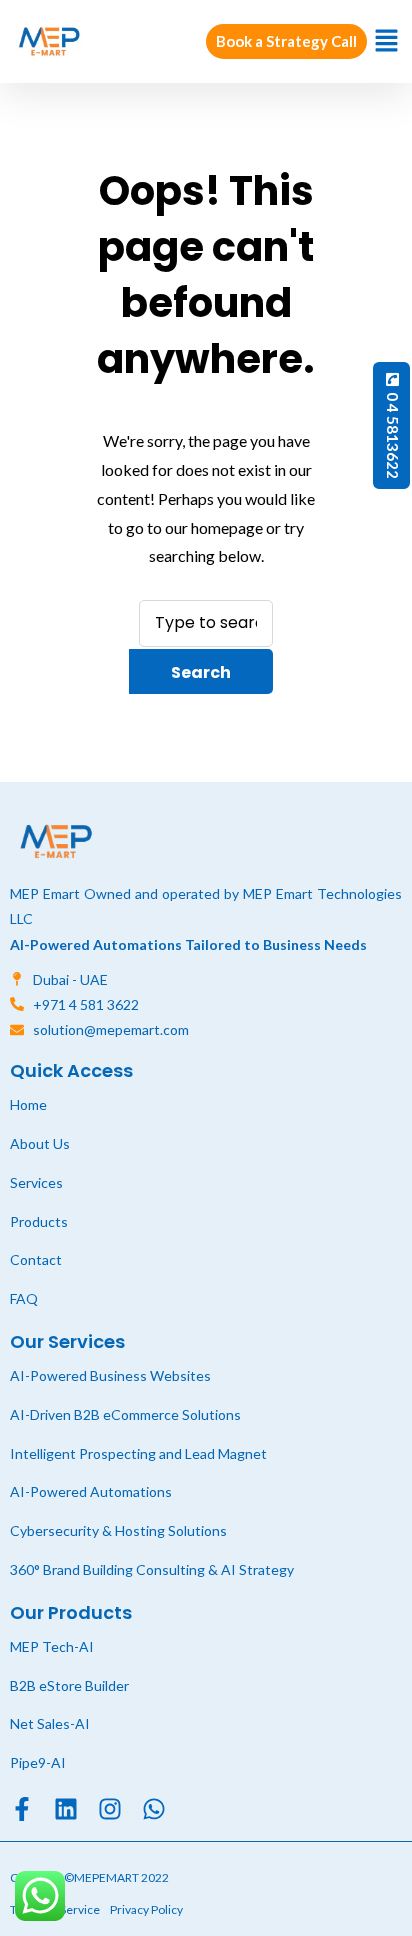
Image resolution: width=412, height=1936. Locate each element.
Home (28, 1104)
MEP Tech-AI (52, 1646)
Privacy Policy (146, 1909)
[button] (387, 41)
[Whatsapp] (154, 1809)
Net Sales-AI (50, 1723)
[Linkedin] (66, 1809)
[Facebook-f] (22, 1809)
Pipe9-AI (38, 1762)
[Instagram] (110, 1809)
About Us (40, 1143)
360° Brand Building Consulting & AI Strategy (152, 1569)
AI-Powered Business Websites (110, 1375)
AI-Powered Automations (91, 1491)
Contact (36, 1259)
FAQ (24, 1298)
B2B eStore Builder (69, 1685)
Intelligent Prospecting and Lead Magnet (138, 1453)
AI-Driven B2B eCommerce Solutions (125, 1414)
